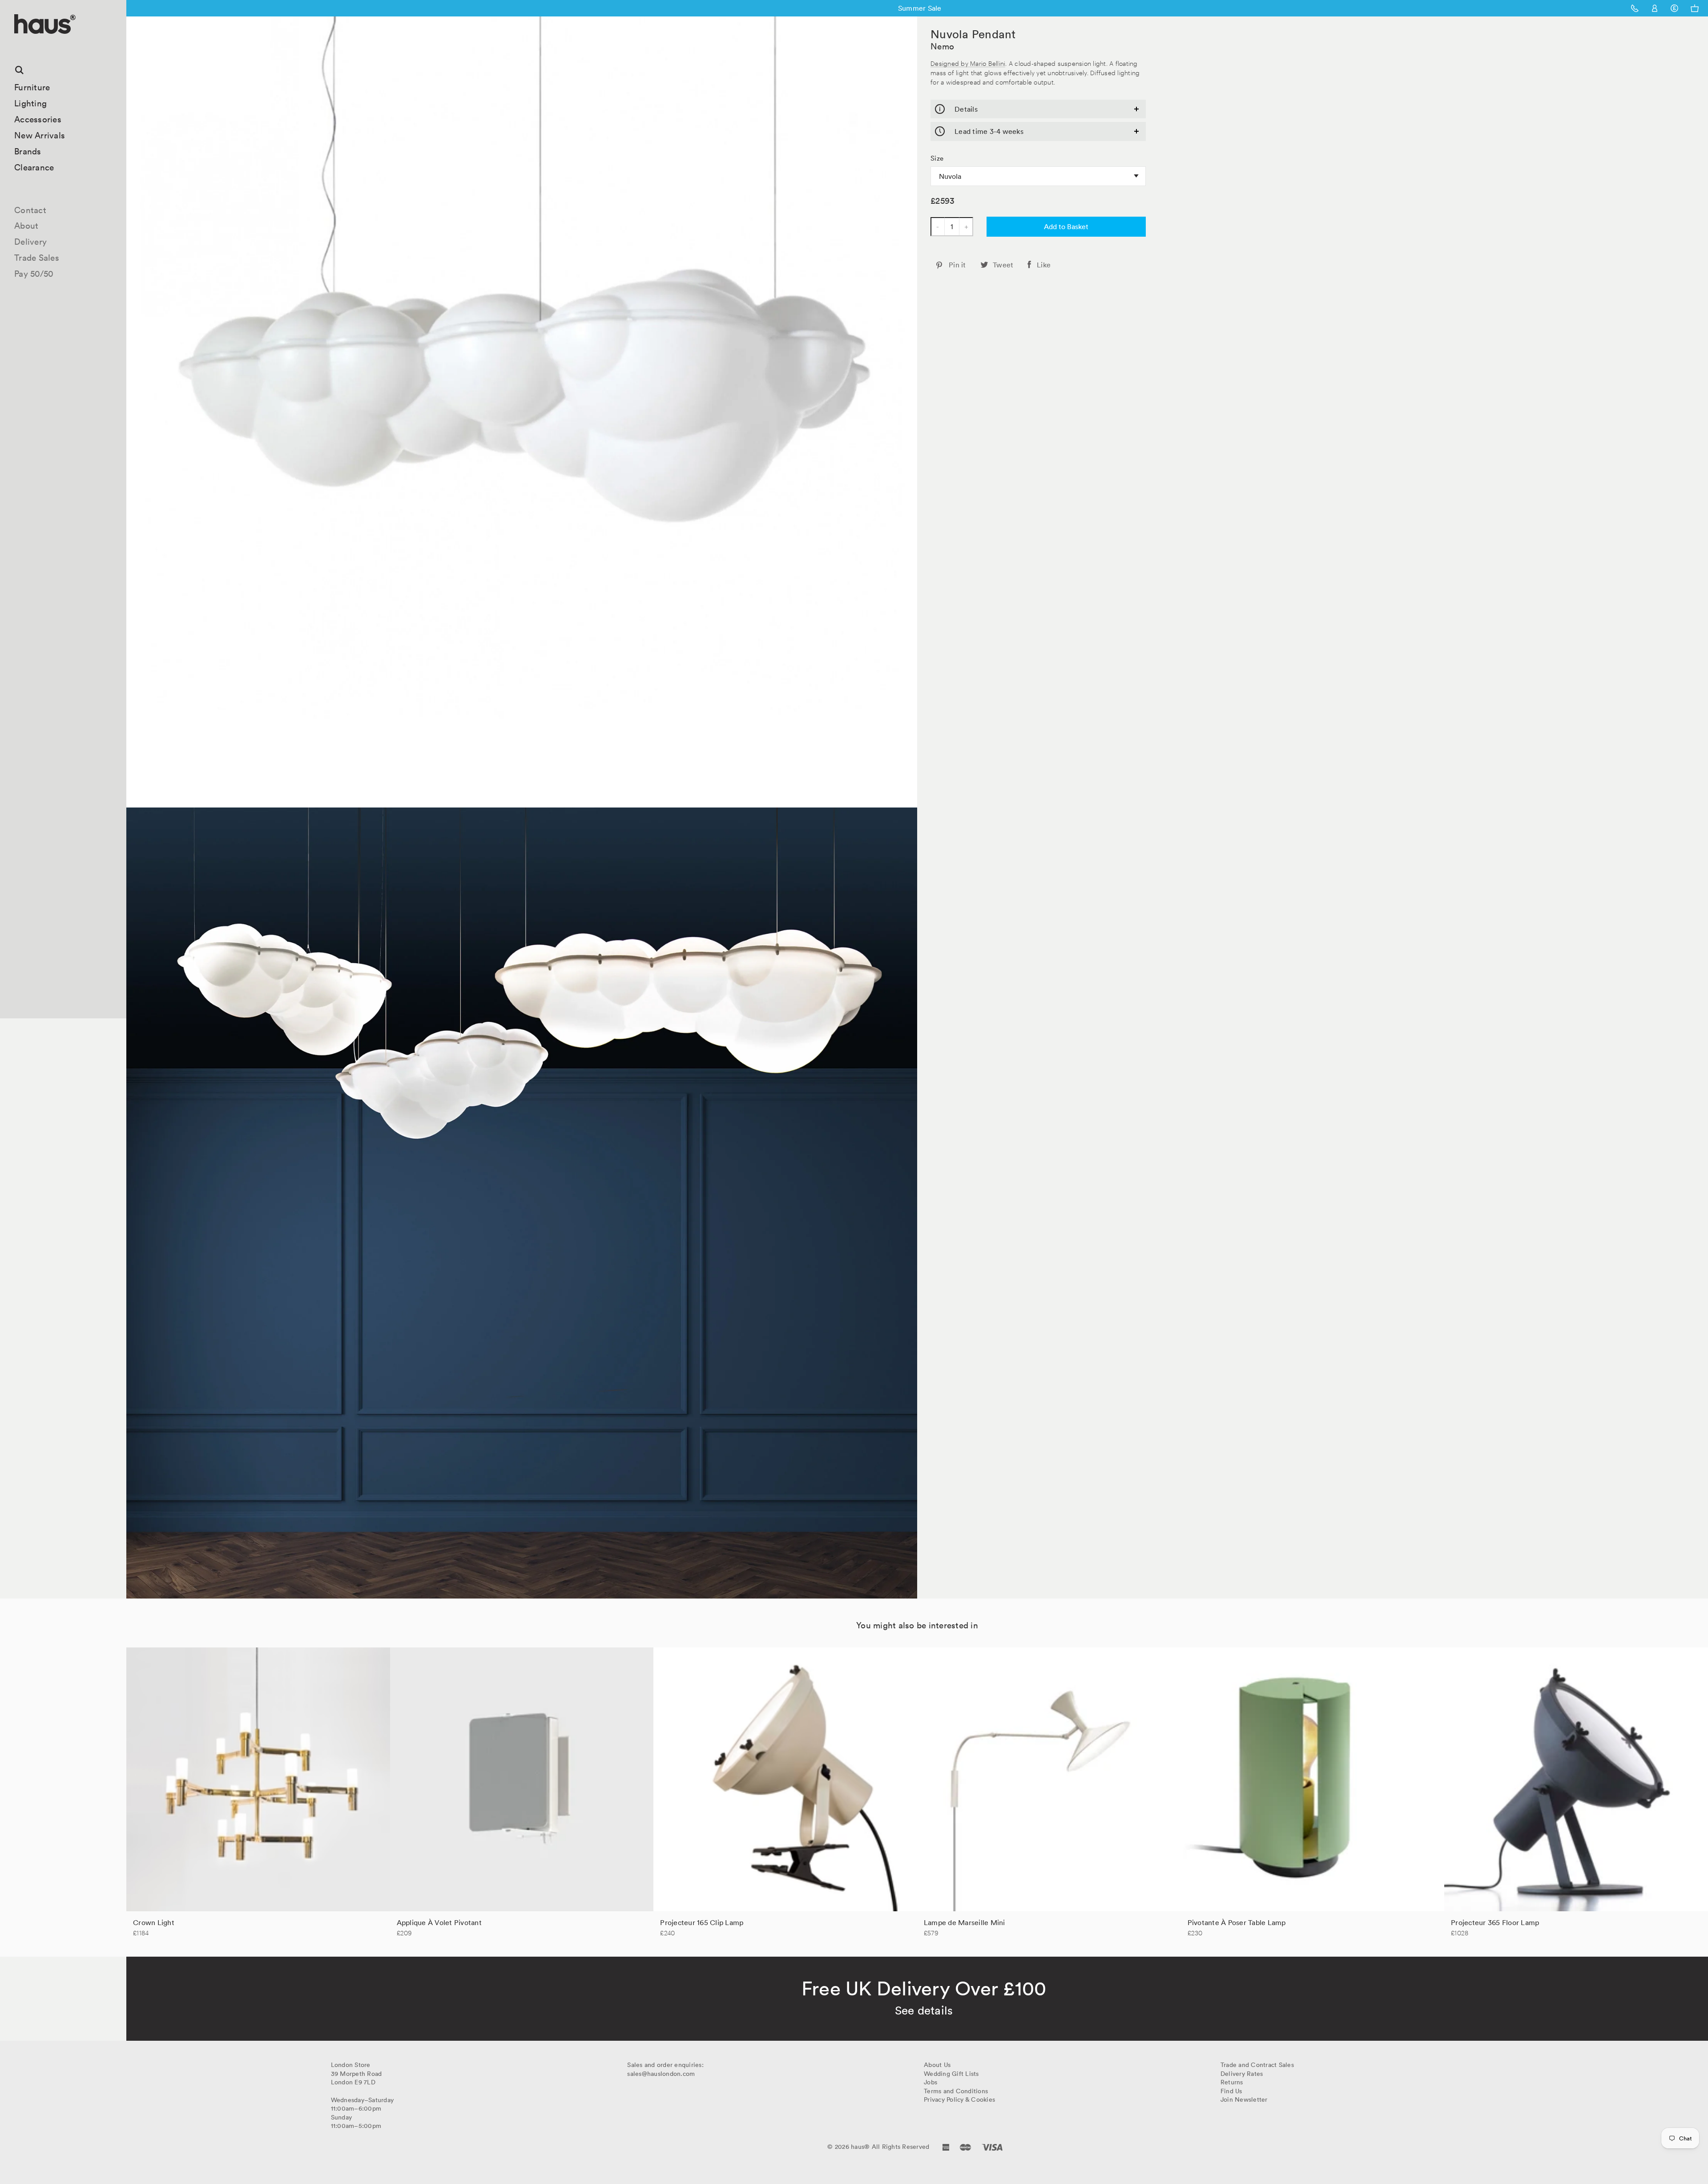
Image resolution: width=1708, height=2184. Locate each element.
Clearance (34, 167)
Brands (28, 151)
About (26, 226)
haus (17, 44)
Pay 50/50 (34, 274)
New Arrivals (40, 135)
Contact (30, 210)
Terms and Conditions (956, 2091)
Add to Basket (1066, 226)
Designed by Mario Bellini (968, 63)
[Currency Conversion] (1674, 8)
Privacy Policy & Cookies (959, 2099)
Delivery (30, 242)
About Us (937, 2065)
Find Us (1231, 2091)
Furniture (32, 87)
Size (937, 158)
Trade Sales (37, 258)
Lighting (30, 103)
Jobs (931, 2082)
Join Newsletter (1244, 2099)
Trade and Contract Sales (1257, 2065)
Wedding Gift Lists (951, 2074)
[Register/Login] (1655, 8)
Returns (1232, 2082)
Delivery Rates (1242, 2074)
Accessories (38, 119)
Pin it (957, 265)
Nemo (942, 46)
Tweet (1003, 265)
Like (1044, 265)
